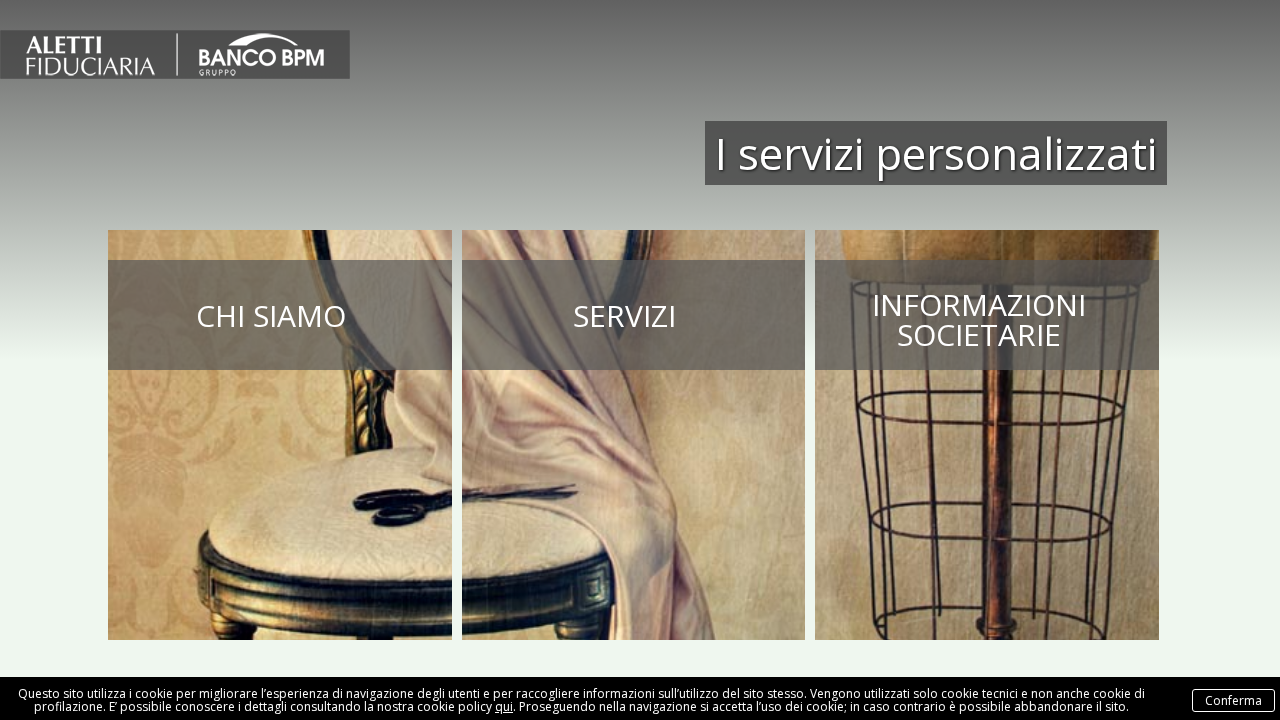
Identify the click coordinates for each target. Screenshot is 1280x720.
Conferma (1233, 700)
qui (504, 706)
